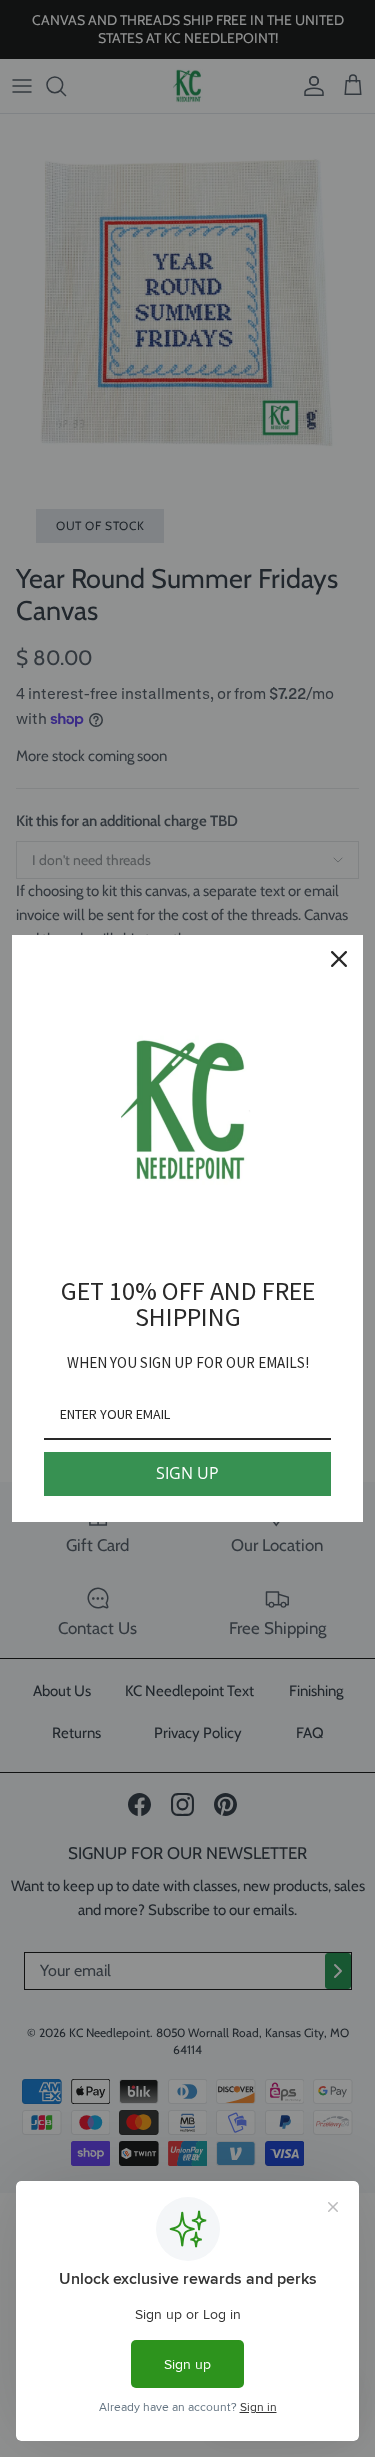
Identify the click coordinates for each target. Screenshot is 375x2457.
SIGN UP (187, 1473)
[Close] (339, 959)
